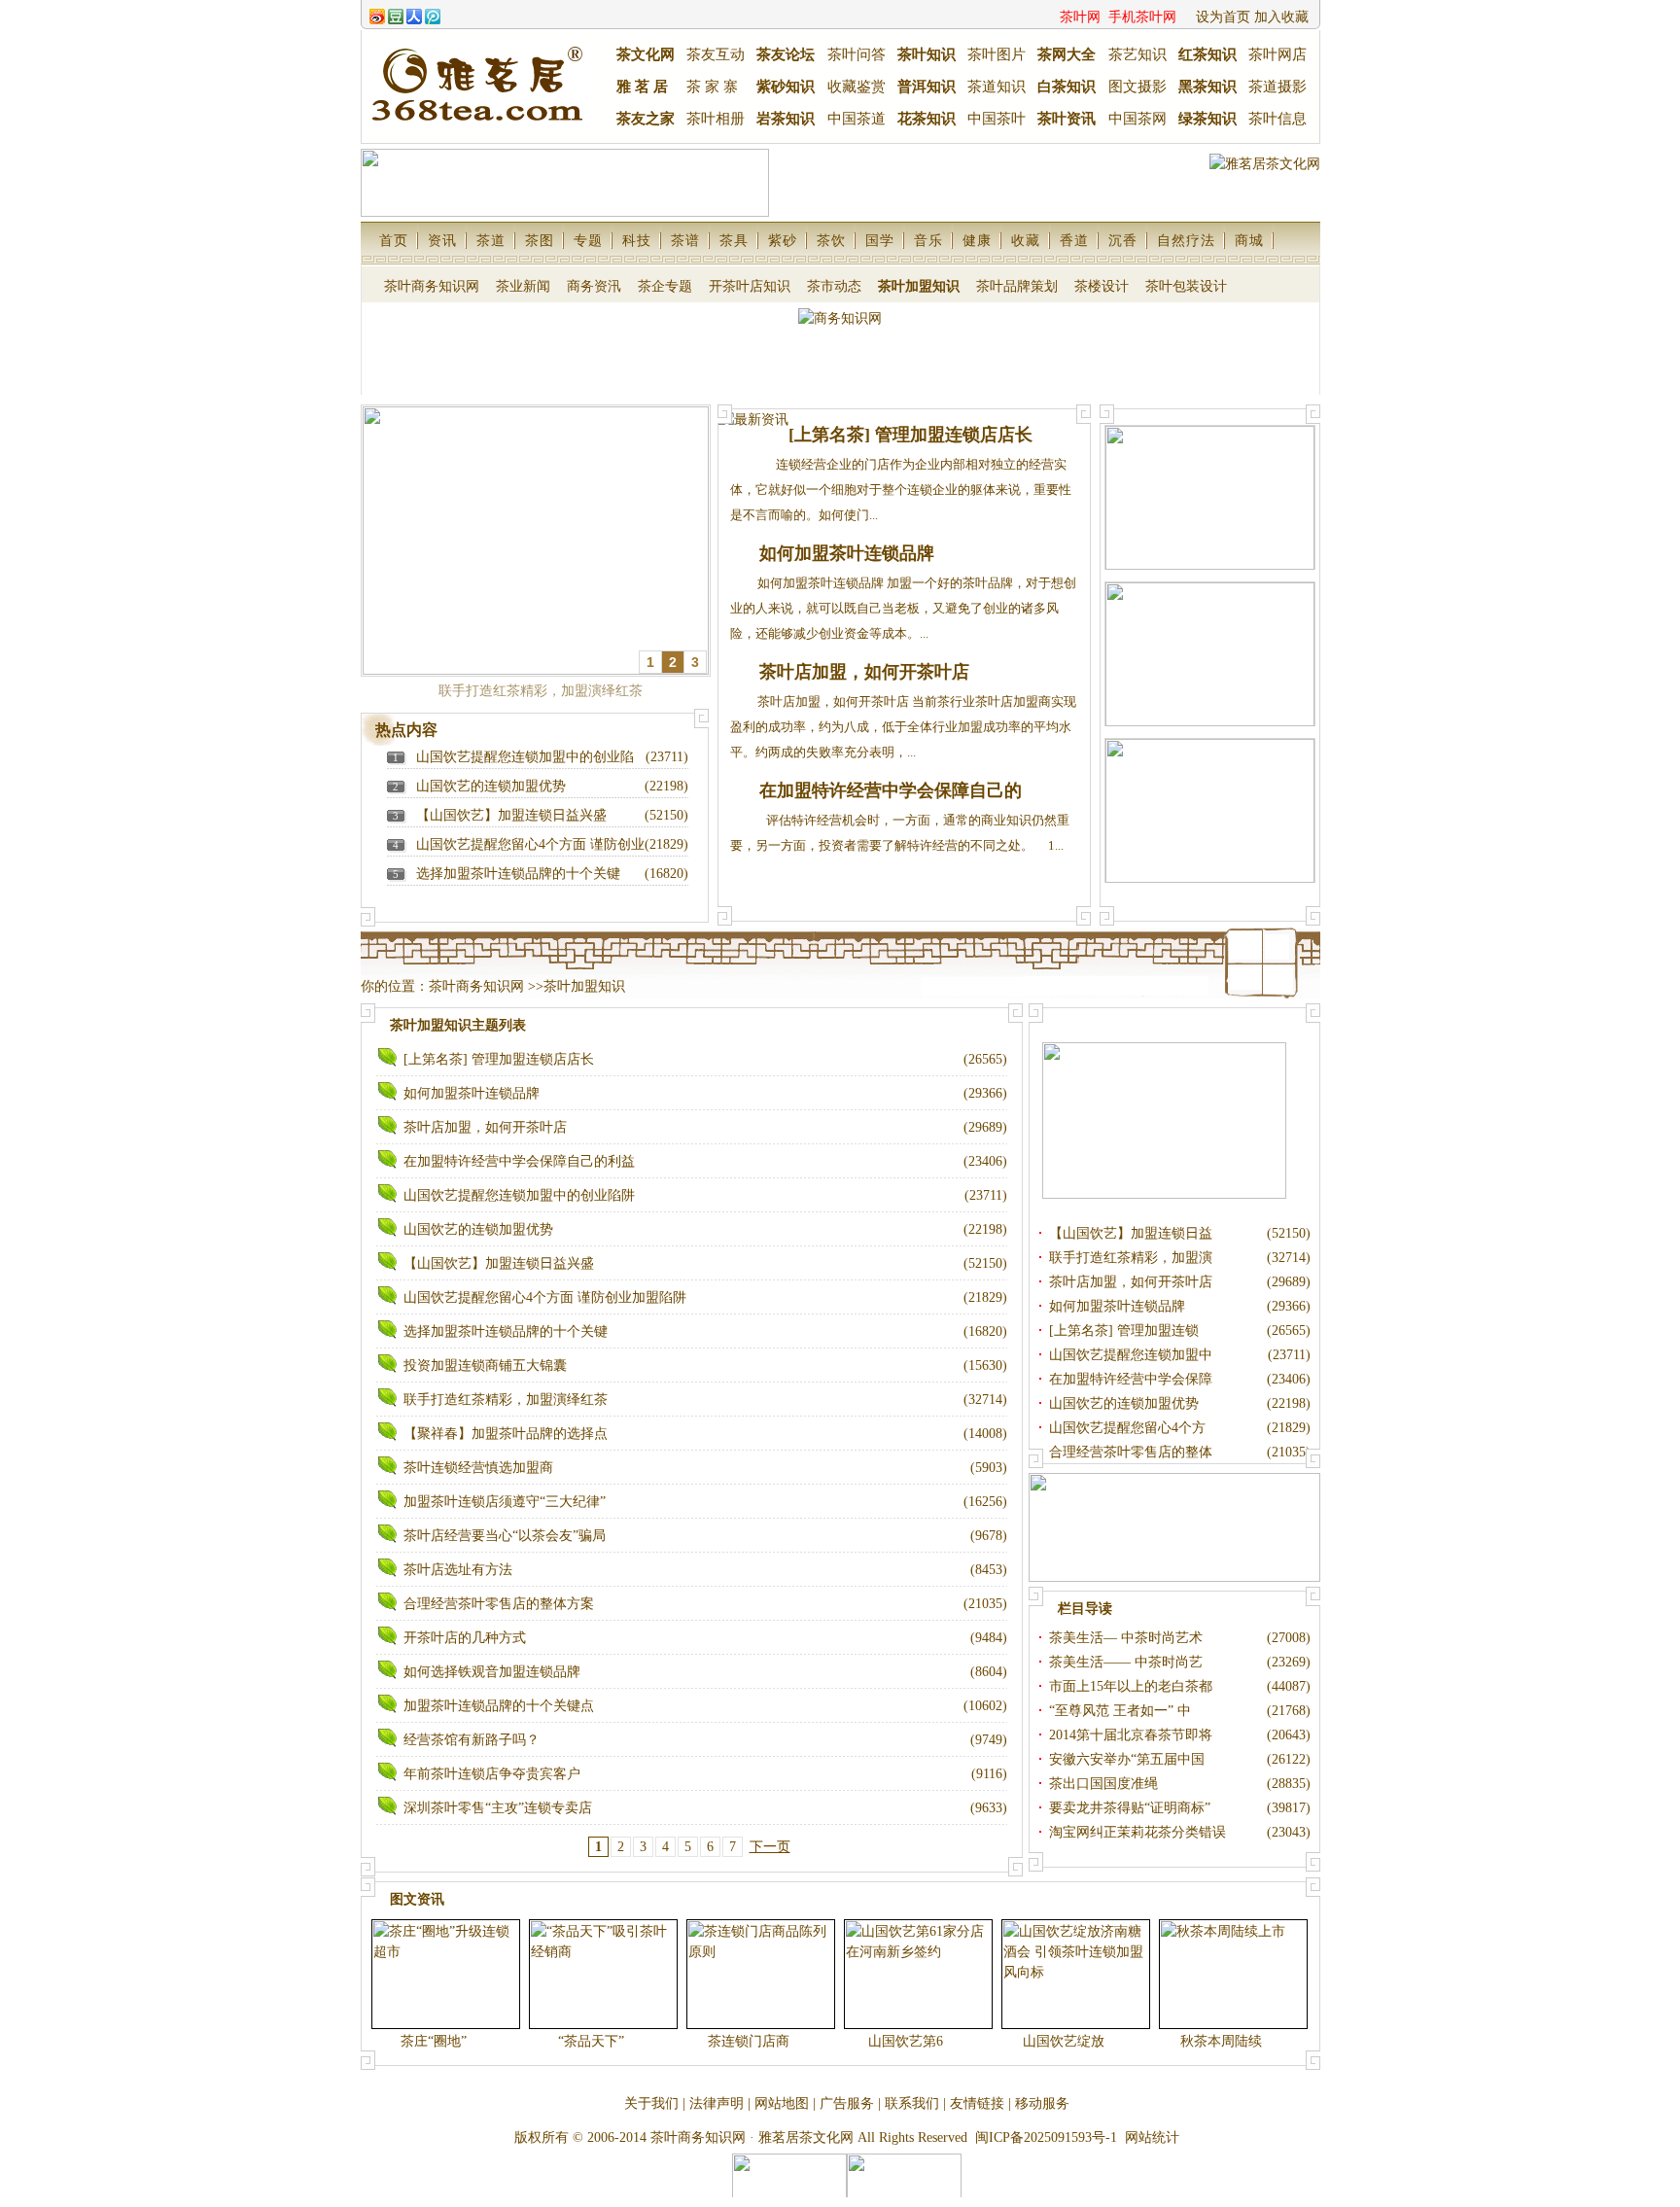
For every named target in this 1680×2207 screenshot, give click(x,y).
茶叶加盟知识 (919, 286)
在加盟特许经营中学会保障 (1133, 1379)
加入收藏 (1281, 17)
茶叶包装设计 (1186, 286)
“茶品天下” (593, 2041)
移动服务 (1042, 2103)
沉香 (1123, 241)
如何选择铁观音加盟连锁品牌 (492, 1672)
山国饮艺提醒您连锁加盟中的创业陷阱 (519, 1195)
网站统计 (1152, 2137)
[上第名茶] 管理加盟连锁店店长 (910, 435)
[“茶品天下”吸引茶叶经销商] (603, 1974)
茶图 (540, 241)
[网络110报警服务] (904, 2196)
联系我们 (912, 2103)
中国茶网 (1137, 119)
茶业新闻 (523, 286)
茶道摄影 (1277, 87)
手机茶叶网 (1142, 17)
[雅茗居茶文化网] (1174, 1577)
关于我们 (651, 2103)
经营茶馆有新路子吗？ (472, 1740)
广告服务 (847, 2103)
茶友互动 (716, 54)
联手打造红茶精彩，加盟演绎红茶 (506, 1400)
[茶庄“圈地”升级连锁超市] (446, 1974)
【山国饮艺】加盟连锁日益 (1133, 1233)
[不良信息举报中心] (789, 2196)
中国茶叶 (997, 119)
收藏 (1026, 241)
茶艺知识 (1137, 54)
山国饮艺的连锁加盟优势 (491, 786)
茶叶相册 (716, 119)
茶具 (734, 241)
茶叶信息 (1277, 119)
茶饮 (831, 241)
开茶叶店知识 (750, 286)
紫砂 (783, 241)
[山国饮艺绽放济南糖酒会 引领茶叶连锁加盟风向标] (1076, 1974)
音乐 (928, 241)
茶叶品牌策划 (1017, 286)
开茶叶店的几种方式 (465, 1638)
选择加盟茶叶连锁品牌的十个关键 (518, 874)
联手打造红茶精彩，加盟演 (1133, 1258)
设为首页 (1223, 17)
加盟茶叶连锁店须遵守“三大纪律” (505, 1502)
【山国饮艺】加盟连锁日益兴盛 (511, 815)
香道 (1074, 241)
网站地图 (782, 2103)
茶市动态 (834, 286)
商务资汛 (594, 286)
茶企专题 (665, 286)
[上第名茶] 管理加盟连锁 (1126, 1331)
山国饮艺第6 (908, 2041)
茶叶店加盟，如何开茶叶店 (864, 672)
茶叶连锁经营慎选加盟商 (478, 1468)
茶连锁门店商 (751, 2041)
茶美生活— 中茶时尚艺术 (1128, 1638)
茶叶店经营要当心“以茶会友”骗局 (505, 1536)
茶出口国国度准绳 (1103, 1784)
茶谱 (685, 241)
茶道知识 (997, 87)
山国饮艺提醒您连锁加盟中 (1133, 1355)
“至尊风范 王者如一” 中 (1122, 1711)
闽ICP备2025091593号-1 (1046, 2137)
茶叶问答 (857, 54)
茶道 (491, 241)
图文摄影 (1137, 87)
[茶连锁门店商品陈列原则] (761, 1974)
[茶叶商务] (1210, 565)
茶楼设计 (1102, 286)
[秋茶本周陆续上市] (1233, 1974)
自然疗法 (1186, 241)
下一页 (770, 1847)
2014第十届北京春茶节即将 (1133, 1735)
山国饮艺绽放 (1066, 2041)
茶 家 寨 (712, 87)
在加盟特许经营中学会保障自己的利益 (519, 1161)
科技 (637, 241)
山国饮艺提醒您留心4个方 (1129, 1428)
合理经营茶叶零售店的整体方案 (499, 1604)
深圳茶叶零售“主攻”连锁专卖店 (498, 1808)
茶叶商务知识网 (432, 286)
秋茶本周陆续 (1223, 2041)
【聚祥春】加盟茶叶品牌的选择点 (506, 1434)
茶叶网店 (1277, 54)
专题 (588, 241)
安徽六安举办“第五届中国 (1129, 1759)
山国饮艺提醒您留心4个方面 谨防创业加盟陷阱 (545, 1297)
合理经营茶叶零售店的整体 (1133, 1452)
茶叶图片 (997, 54)
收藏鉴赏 (857, 87)
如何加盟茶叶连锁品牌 (847, 553)
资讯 (442, 241)
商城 (1249, 241)
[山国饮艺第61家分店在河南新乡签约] (918, 1974)
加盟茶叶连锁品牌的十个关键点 (499, 1706)
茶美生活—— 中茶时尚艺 (1128, 1662)
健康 (977, 241)
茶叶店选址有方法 (458, 1570)
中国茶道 (857, 119)
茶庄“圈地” (436, 2041)
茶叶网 (1080, 17)
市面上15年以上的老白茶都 (1133, 1686)
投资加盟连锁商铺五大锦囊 (485, 1366)
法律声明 (717, 2103)
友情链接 (977, 2103)
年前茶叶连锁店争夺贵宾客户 (492, 1774)
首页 (394, 241)
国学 (880, 241)
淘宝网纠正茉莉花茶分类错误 (1137, 1832)
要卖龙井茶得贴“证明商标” (1130, 1808)
